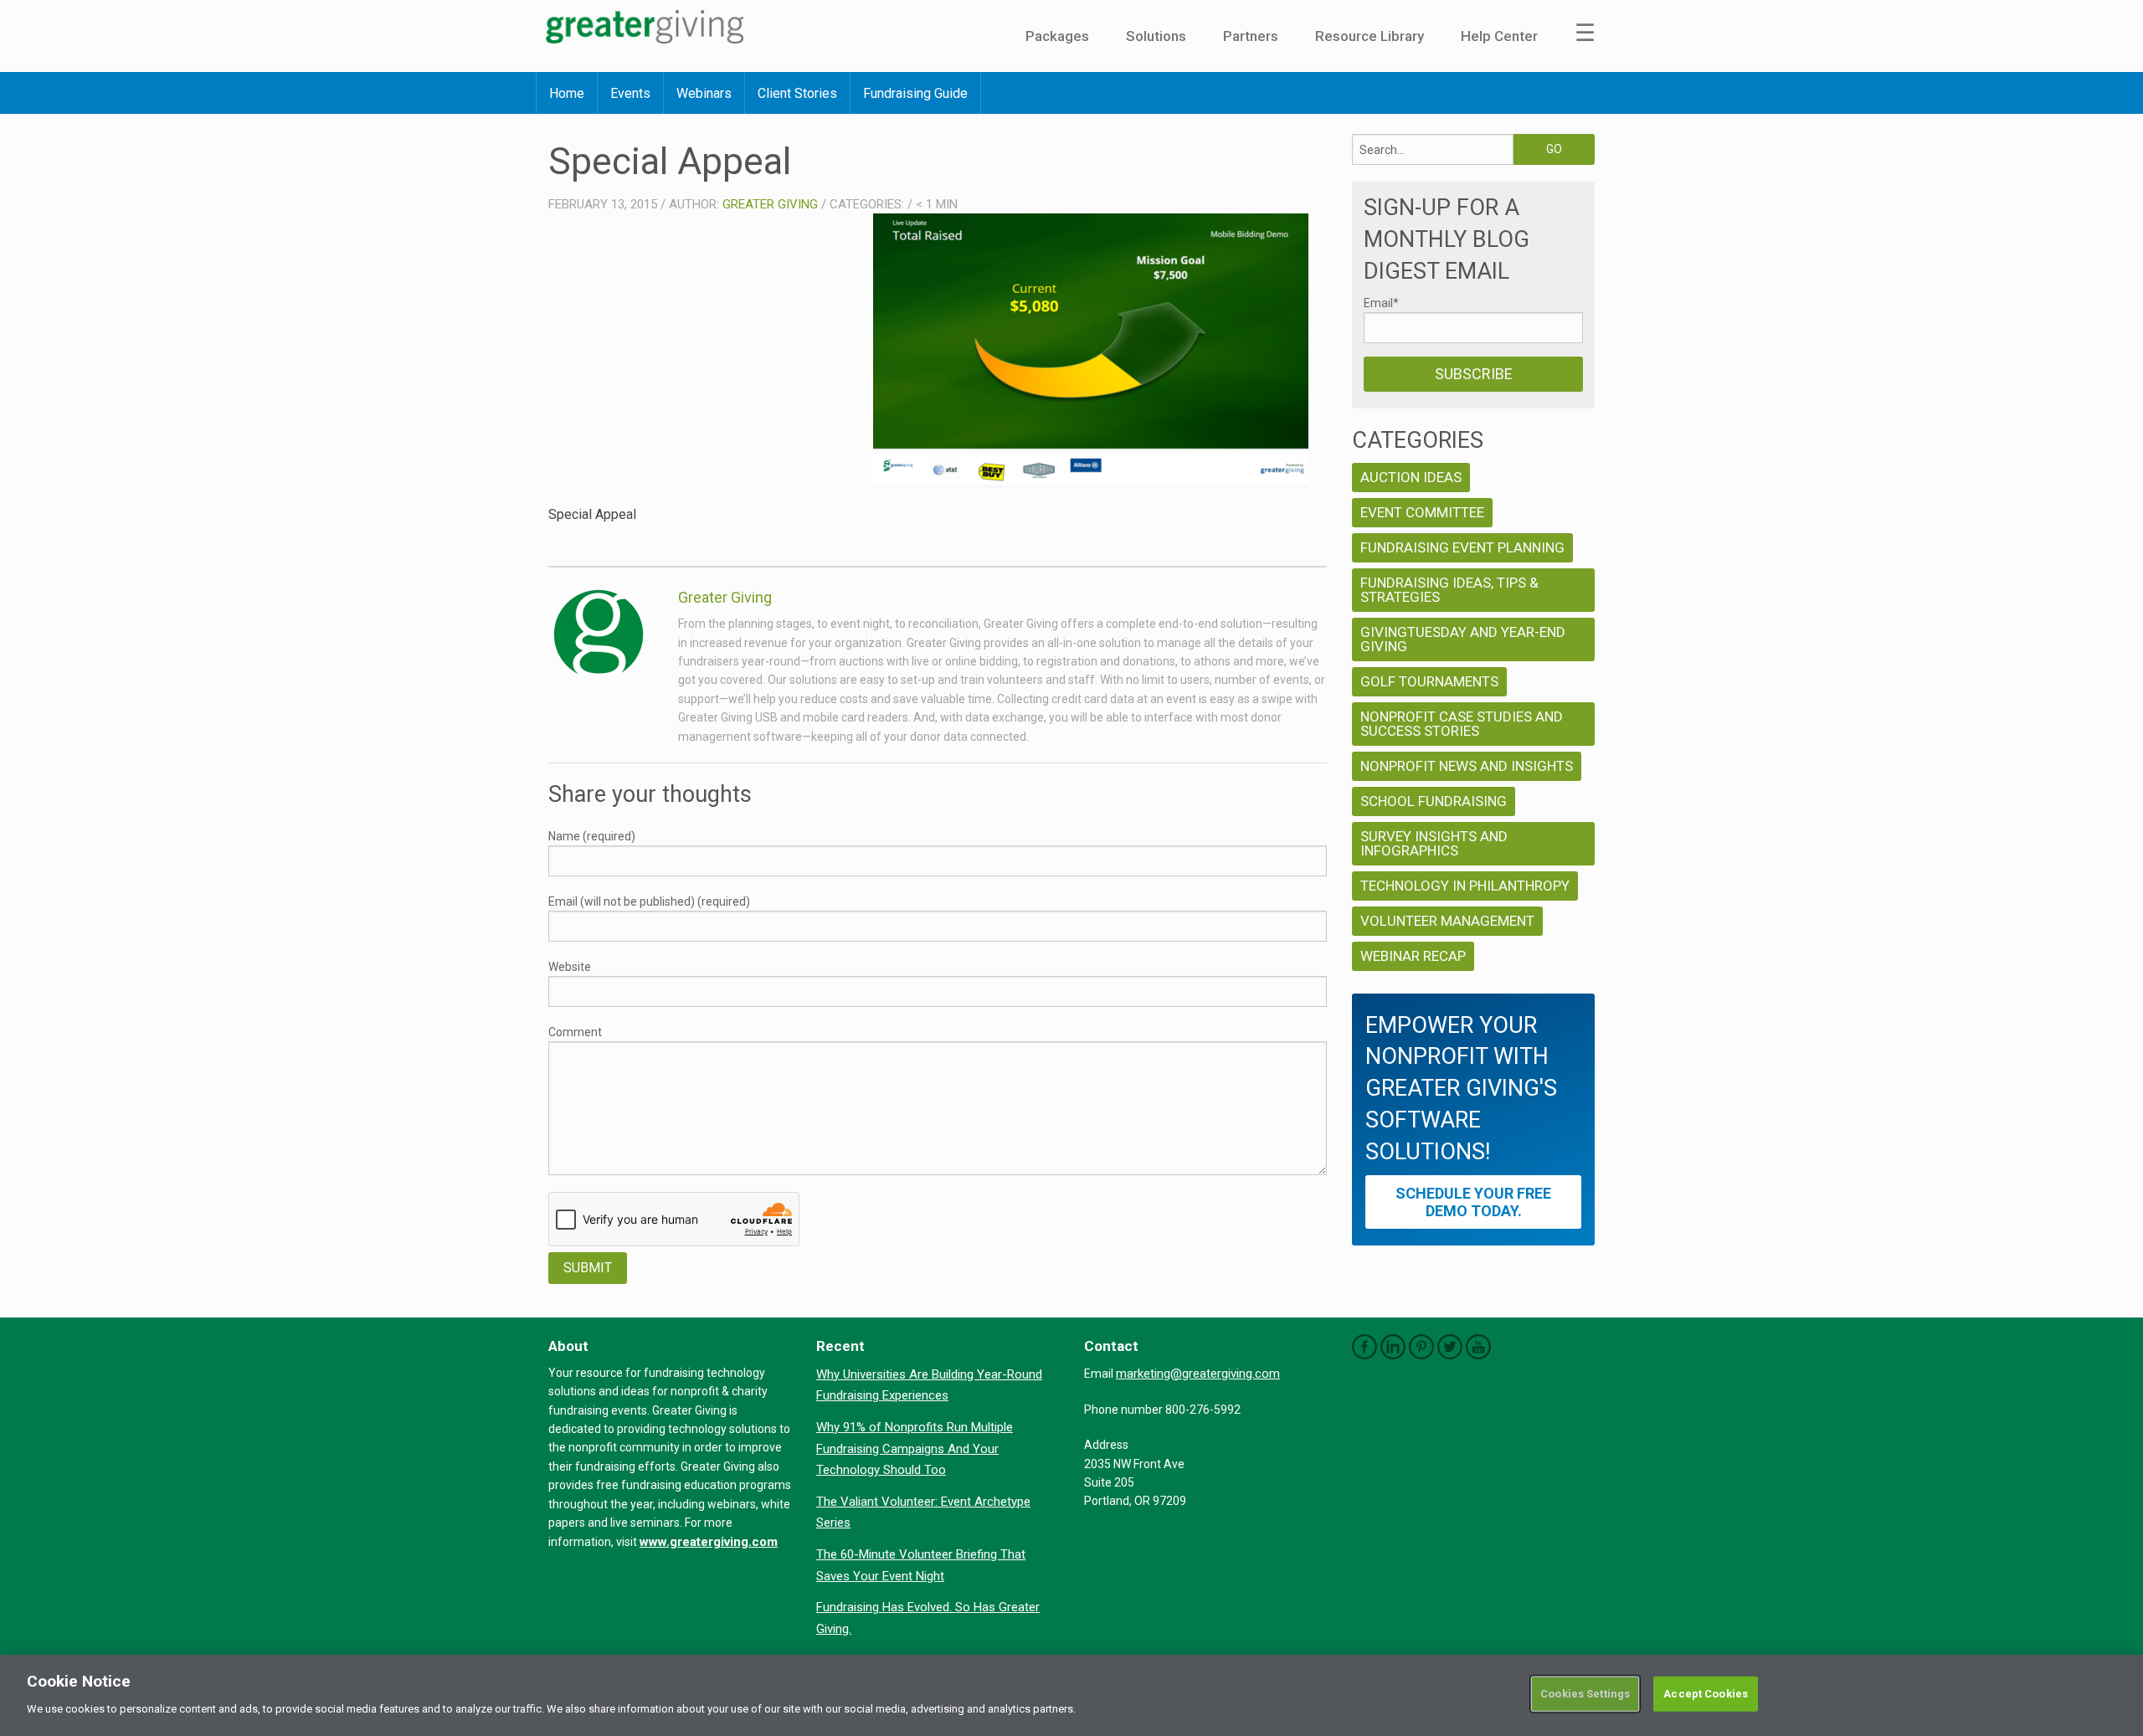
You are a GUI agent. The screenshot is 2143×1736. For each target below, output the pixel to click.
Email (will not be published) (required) (649, 901)
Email (1381, 303)
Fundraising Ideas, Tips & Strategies (1449, 590)
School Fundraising (1434, 801)
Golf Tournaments (1429, 681)
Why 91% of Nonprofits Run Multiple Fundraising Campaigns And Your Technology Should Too (915, 1448)
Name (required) (592, 836)
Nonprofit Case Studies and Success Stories (1462, 724)
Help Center (1499, 36)
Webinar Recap (1413, 956)
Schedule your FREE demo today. (1473, 1202)
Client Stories (797, 93)
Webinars (704, 93)
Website (570, 967)
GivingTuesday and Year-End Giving (1463, 639)
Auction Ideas (1411, 477)
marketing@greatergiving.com (1198, 1374)
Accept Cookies (1706, 1694)
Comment (575, 1032)
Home (567, 93)
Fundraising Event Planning (1462, 547)
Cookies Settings (1585, 1694)
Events (630, 93)
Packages (1057, 36)
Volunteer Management (1447, 921)
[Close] (2116, 1693)
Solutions (1156, 36)
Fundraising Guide (915, 93)
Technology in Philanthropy (1465, 886)
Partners (1251, 36)
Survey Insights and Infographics (1434, 843)
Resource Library (1370, 36)
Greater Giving (770, 204)
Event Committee (1422, 512)
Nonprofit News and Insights (1467, 766)
